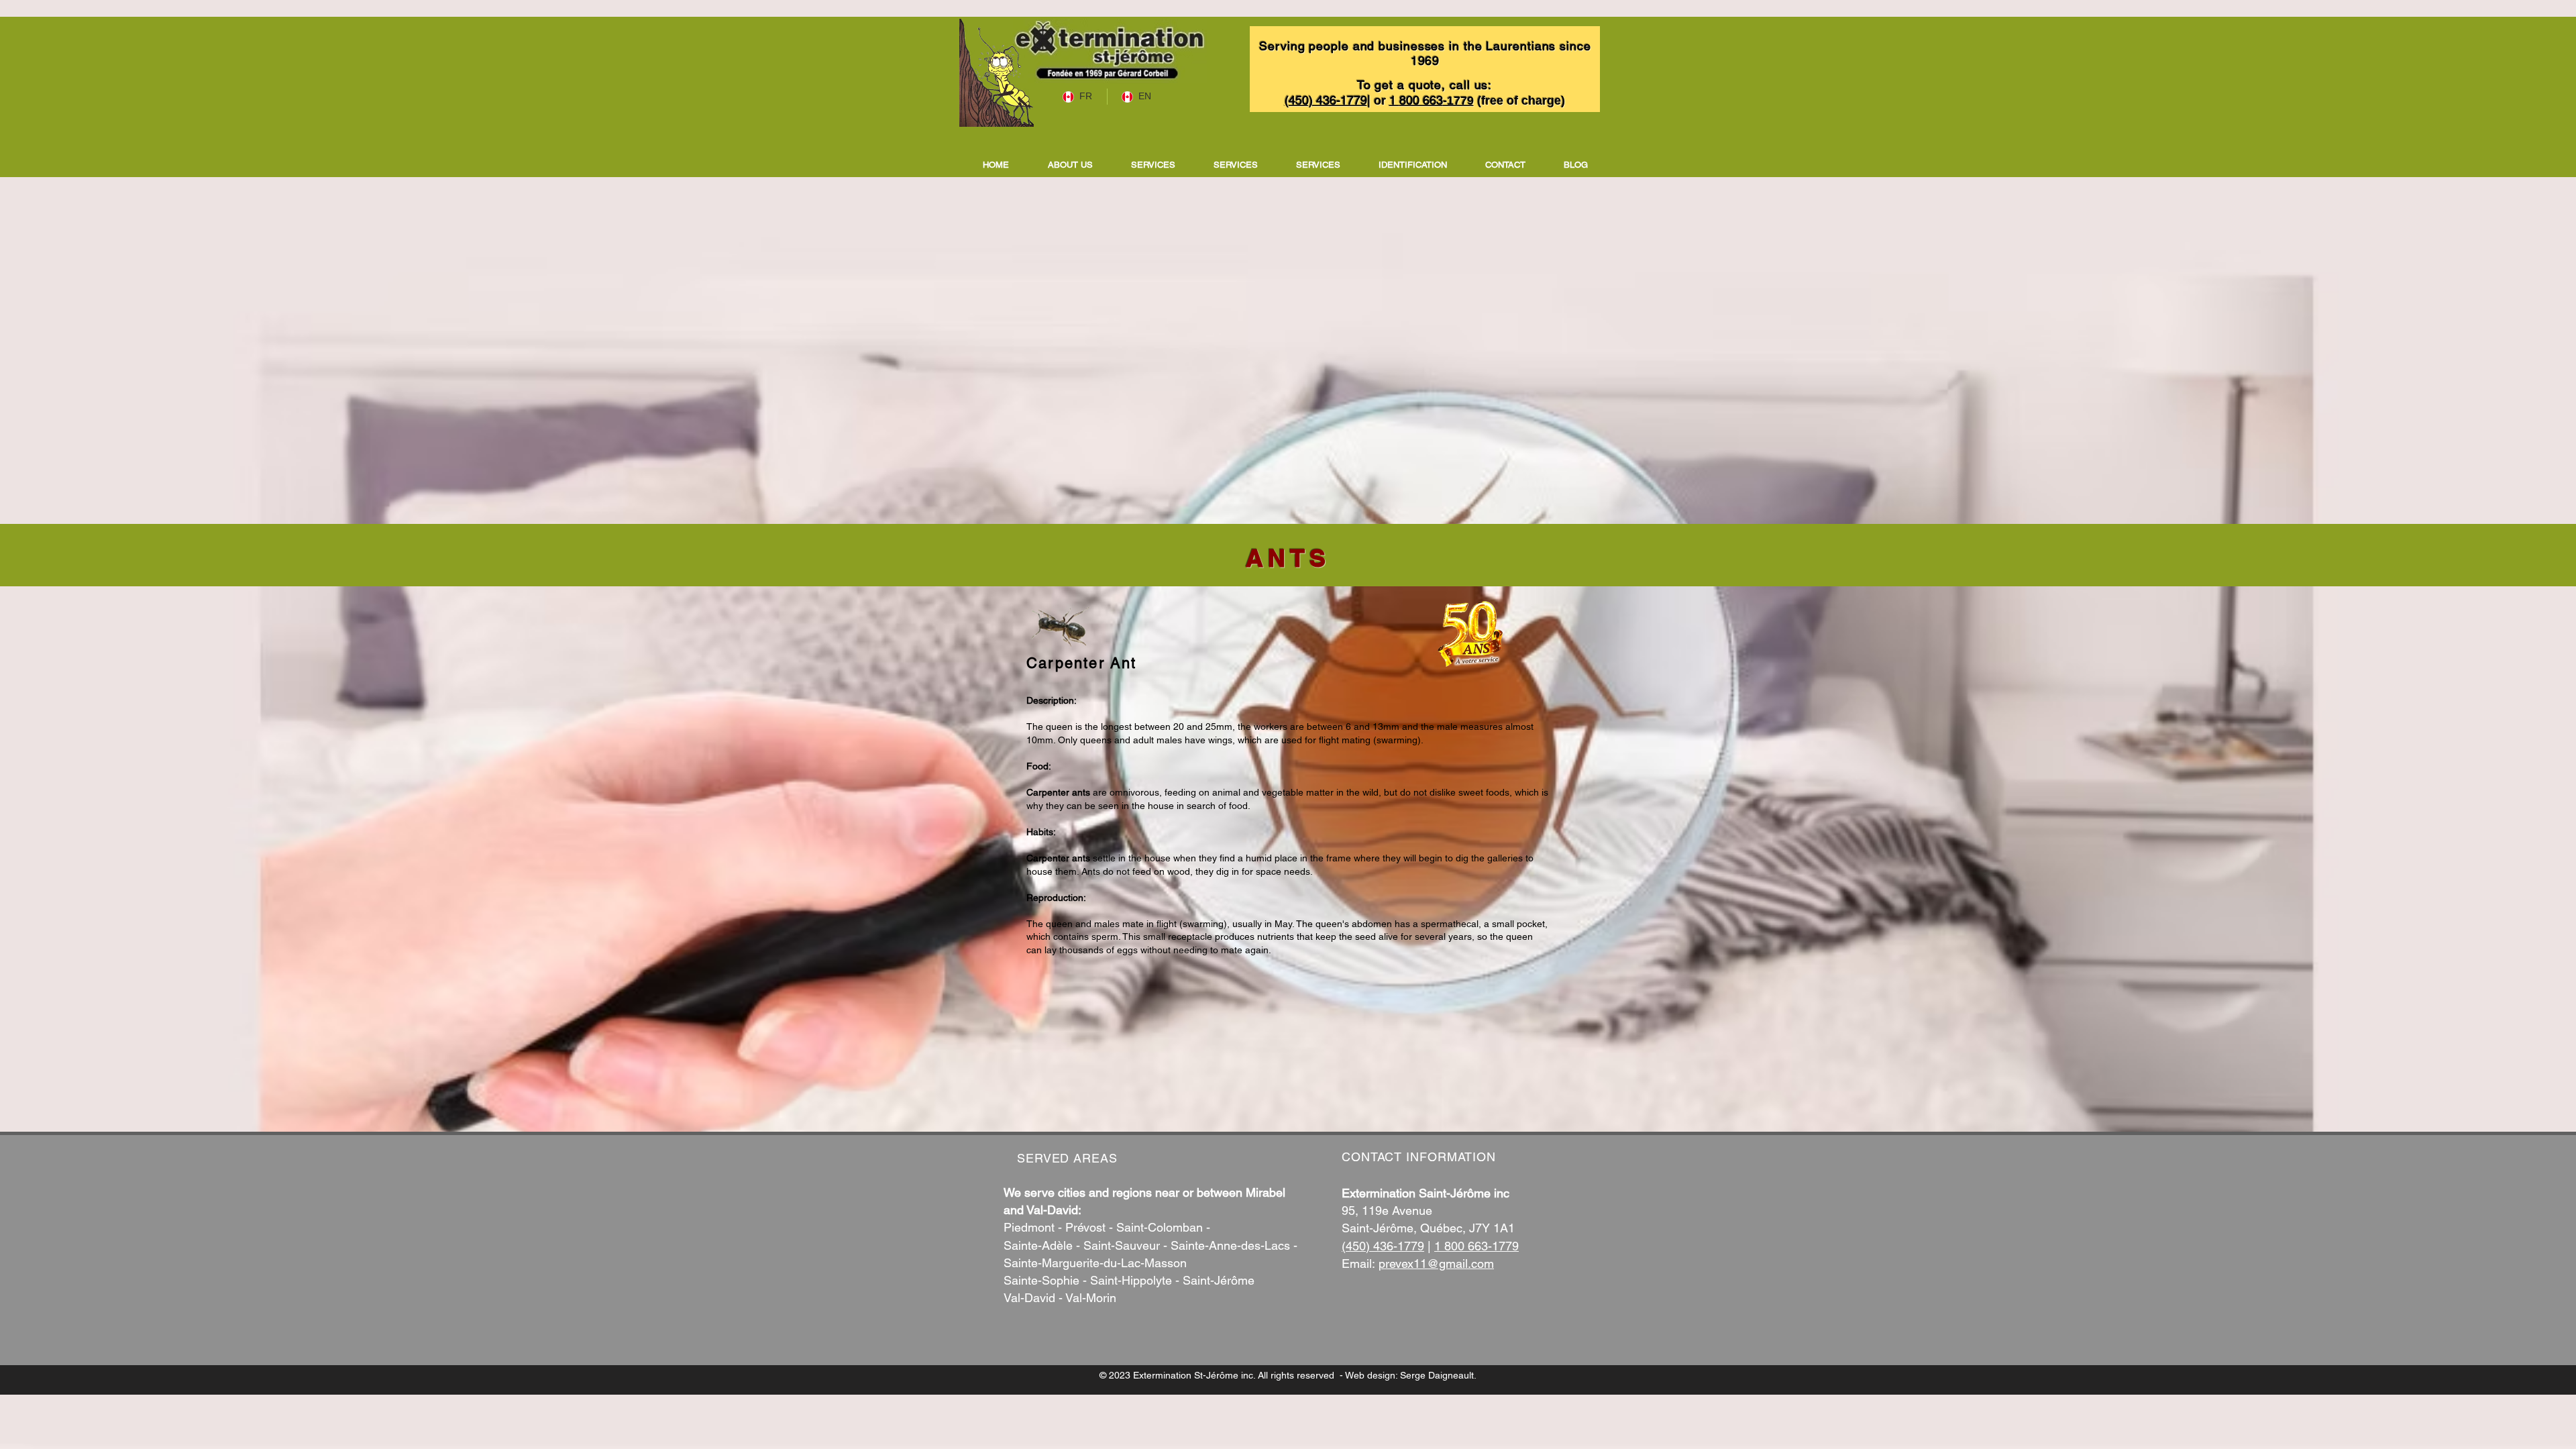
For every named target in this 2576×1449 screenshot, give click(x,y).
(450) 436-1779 (1383, 1246)
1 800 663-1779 (1477, 1246)
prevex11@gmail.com (1436, 1264)
